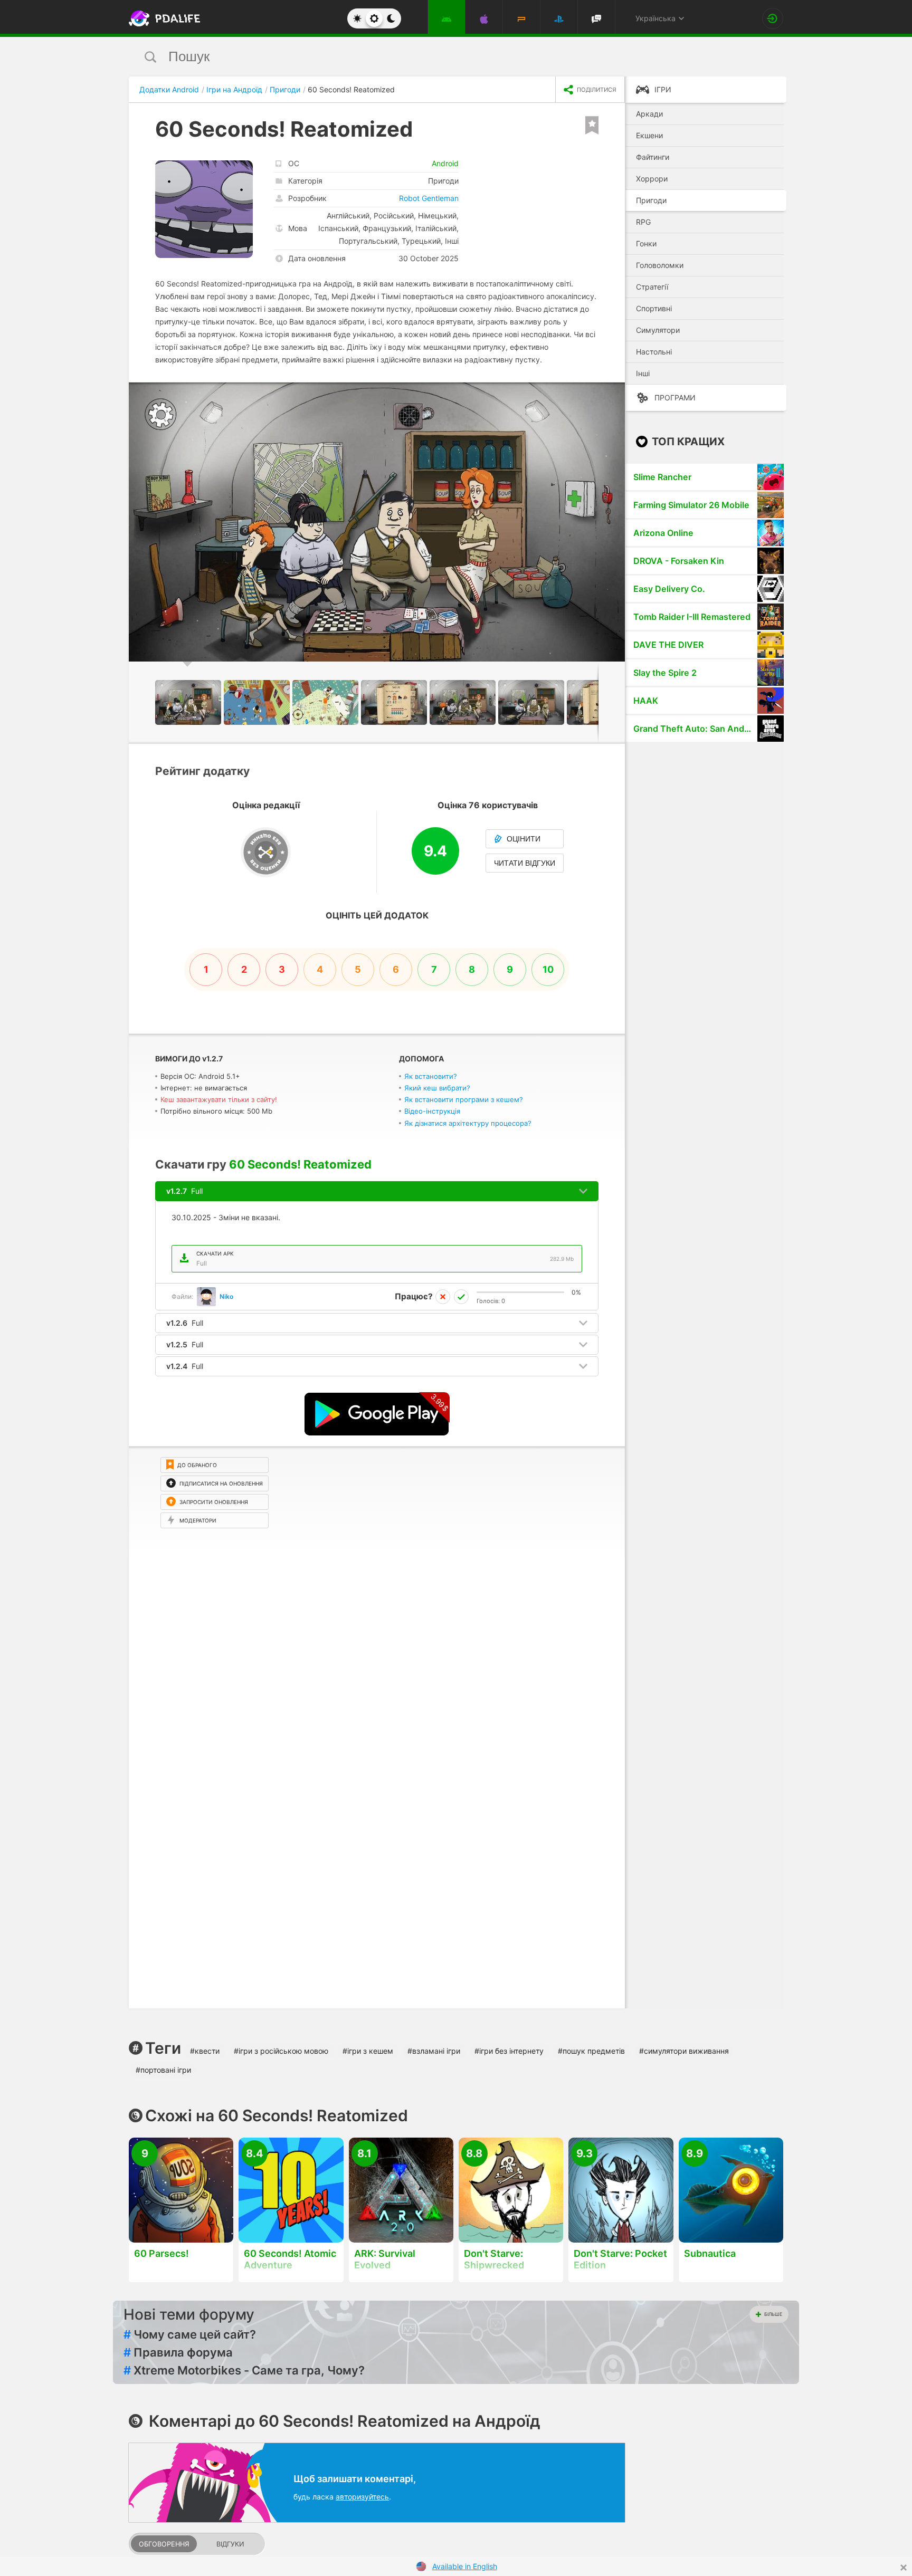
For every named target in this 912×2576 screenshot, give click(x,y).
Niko (226, 1296)
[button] (615, 392)
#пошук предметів (591, 2051)
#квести (205, 2051)
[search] (436, 57)
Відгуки (230, 2544)
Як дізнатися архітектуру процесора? (468, 1123)
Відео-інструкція (432, 1111)
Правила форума (178, 2352)
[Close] (904, 2568)
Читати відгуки (525, 863)
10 (548, 969)
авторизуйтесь (362, 2497)
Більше (773, 2314)
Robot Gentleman (429, 198)
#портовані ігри (163, 2070)
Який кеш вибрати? (437, 1088)
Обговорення (164, 2544)
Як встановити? (431, 1076)
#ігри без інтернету (509, 2051)
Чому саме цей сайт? (190, 2334)
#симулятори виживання (684, 2051)
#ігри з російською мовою (281, 2051)
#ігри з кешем (368, 2051)
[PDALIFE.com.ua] (161, 18)
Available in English (465, 2566)
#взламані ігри (434, 2051)
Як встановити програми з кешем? (464, 1099)
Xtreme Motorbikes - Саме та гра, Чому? (244, 2370)
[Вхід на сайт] (773, 18)
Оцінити (524, 839)
